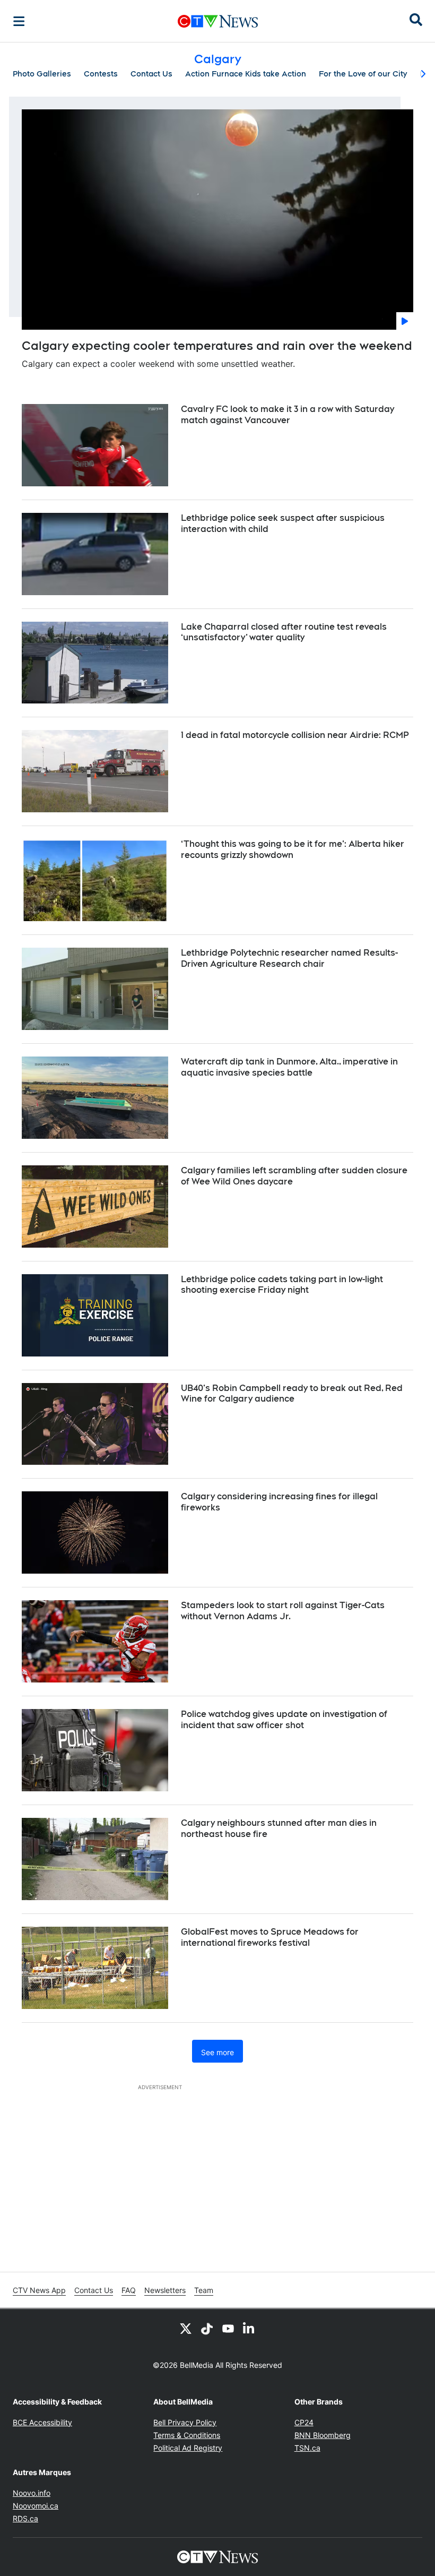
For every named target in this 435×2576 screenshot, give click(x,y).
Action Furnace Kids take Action (246, 74)
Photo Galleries (42, 74)
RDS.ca (25, 2518)
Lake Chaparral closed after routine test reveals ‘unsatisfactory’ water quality (284, 632)
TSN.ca (307, 2448)
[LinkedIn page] (249, 2328)
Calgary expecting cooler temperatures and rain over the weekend (217, 346)
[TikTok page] (207, 2328)
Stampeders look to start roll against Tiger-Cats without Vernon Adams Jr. (283, 1611)
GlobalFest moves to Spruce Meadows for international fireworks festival (270, 1937)
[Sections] (19, 21)
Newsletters (165, 2290)
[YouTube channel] (228, 2328)
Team (204, 2290)
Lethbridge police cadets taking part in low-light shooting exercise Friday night (282, 1285)
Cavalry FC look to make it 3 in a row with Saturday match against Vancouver (288, 415)
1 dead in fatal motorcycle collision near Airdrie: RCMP (295, 735)
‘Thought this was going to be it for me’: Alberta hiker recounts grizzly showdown (293, 849)
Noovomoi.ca (36, 2506)
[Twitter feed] (186, 2328)
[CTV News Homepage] (218, 21)
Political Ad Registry (188, 2448)
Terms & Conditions (187, 2435)
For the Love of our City (363, 74)
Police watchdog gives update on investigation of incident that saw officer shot (284, 1720)
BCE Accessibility (42, 2422)
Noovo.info (32, 2493)
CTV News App (39, 2290)
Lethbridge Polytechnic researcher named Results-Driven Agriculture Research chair (289, 958)
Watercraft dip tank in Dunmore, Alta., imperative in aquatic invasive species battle (289, 1067)
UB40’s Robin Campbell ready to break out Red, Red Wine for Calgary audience (292, 1394)
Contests (101, 74)
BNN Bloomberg (323, 2435)
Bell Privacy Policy (185, 2422)
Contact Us (151, 74)
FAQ (129, 2290)
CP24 (304, 2422)
